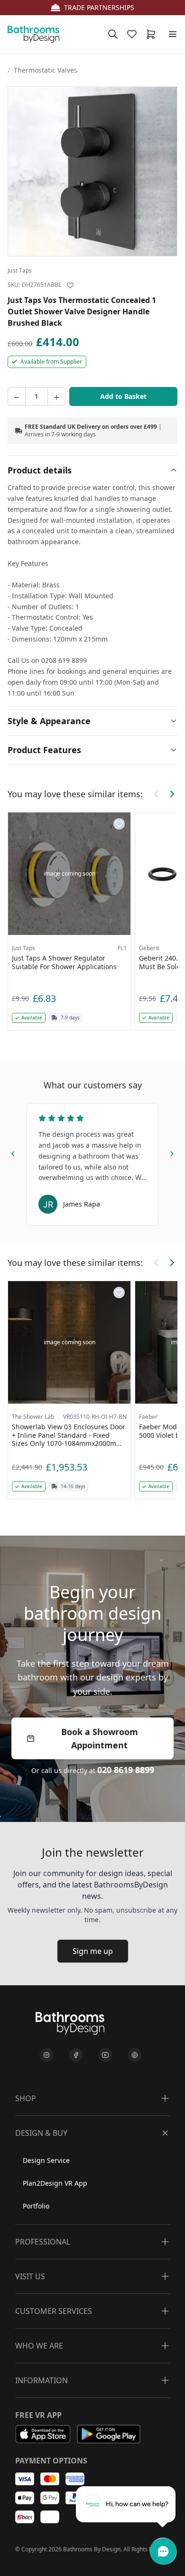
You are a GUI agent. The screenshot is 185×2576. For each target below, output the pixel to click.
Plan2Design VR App (55, 2183)
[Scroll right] (172, 794)
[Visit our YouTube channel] (105, 2055)
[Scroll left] (157, 794)
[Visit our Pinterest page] (135, 2055)
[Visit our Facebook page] (76, 2055)
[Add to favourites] (70, 285)
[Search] (113, 34)
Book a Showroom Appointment (100, 1738)
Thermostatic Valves (46, 70)
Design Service (46, 2160)
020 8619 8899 (126, 1770)
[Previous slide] (13, 1152)
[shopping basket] (153, 34)
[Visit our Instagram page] (46, 2055)
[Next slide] (172, 1152)
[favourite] (134, 34)
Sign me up (93, 1951)
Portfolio (36, 2206)
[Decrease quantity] (17, 396)
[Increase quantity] (56, 396)
